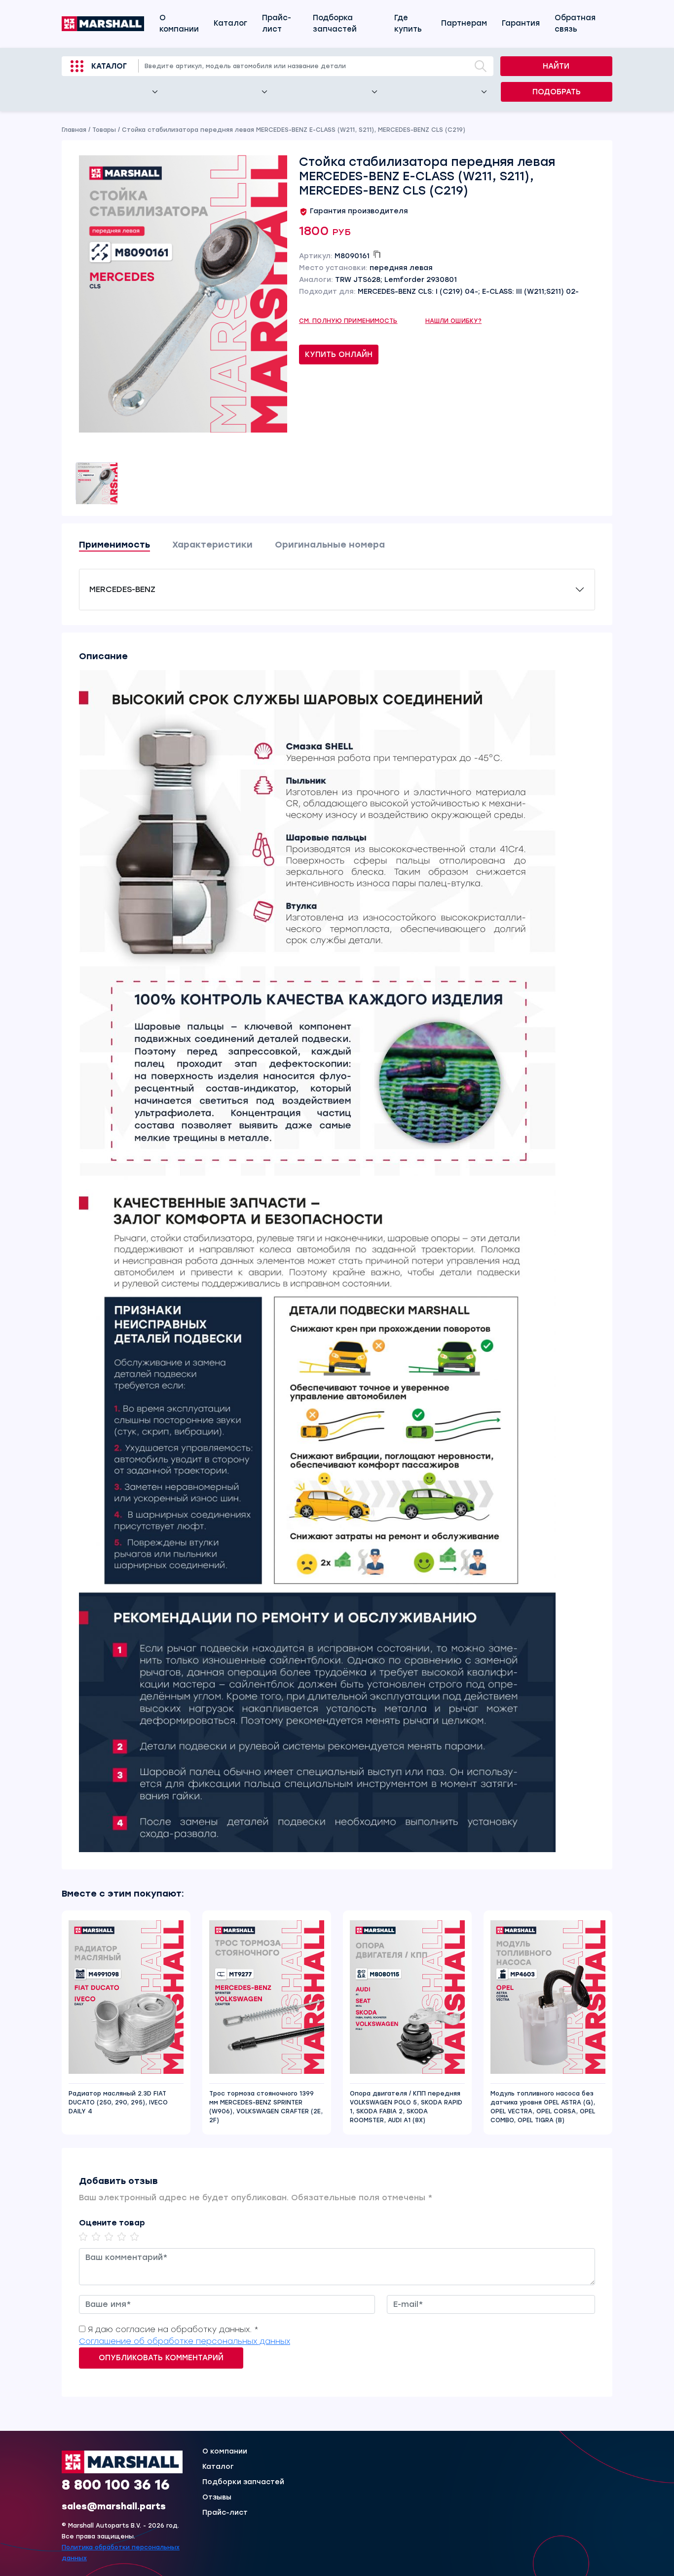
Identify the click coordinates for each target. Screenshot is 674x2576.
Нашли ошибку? (454, 321)
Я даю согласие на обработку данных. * (173, 2329)
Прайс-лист (277, 23)
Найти (556, 66)
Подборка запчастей (335, 23)
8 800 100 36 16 (116, 2485)
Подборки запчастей (243, 2482)
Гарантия (521, 23)
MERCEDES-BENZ (122, 589)
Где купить (408, 23)
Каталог (230, 23)
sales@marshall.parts (114, 2506)
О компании (179, 23)
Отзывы (217, 2497)
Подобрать (557, 92)
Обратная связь (575, 23)
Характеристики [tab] (212, 545)
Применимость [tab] (114, 545)
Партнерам (464, 23)
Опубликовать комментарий (161, 2358)
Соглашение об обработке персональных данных (185, 2341)
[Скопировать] (377, 254)
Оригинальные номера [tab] (330, 545)
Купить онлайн (339, 355)
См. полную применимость (348, 321)
